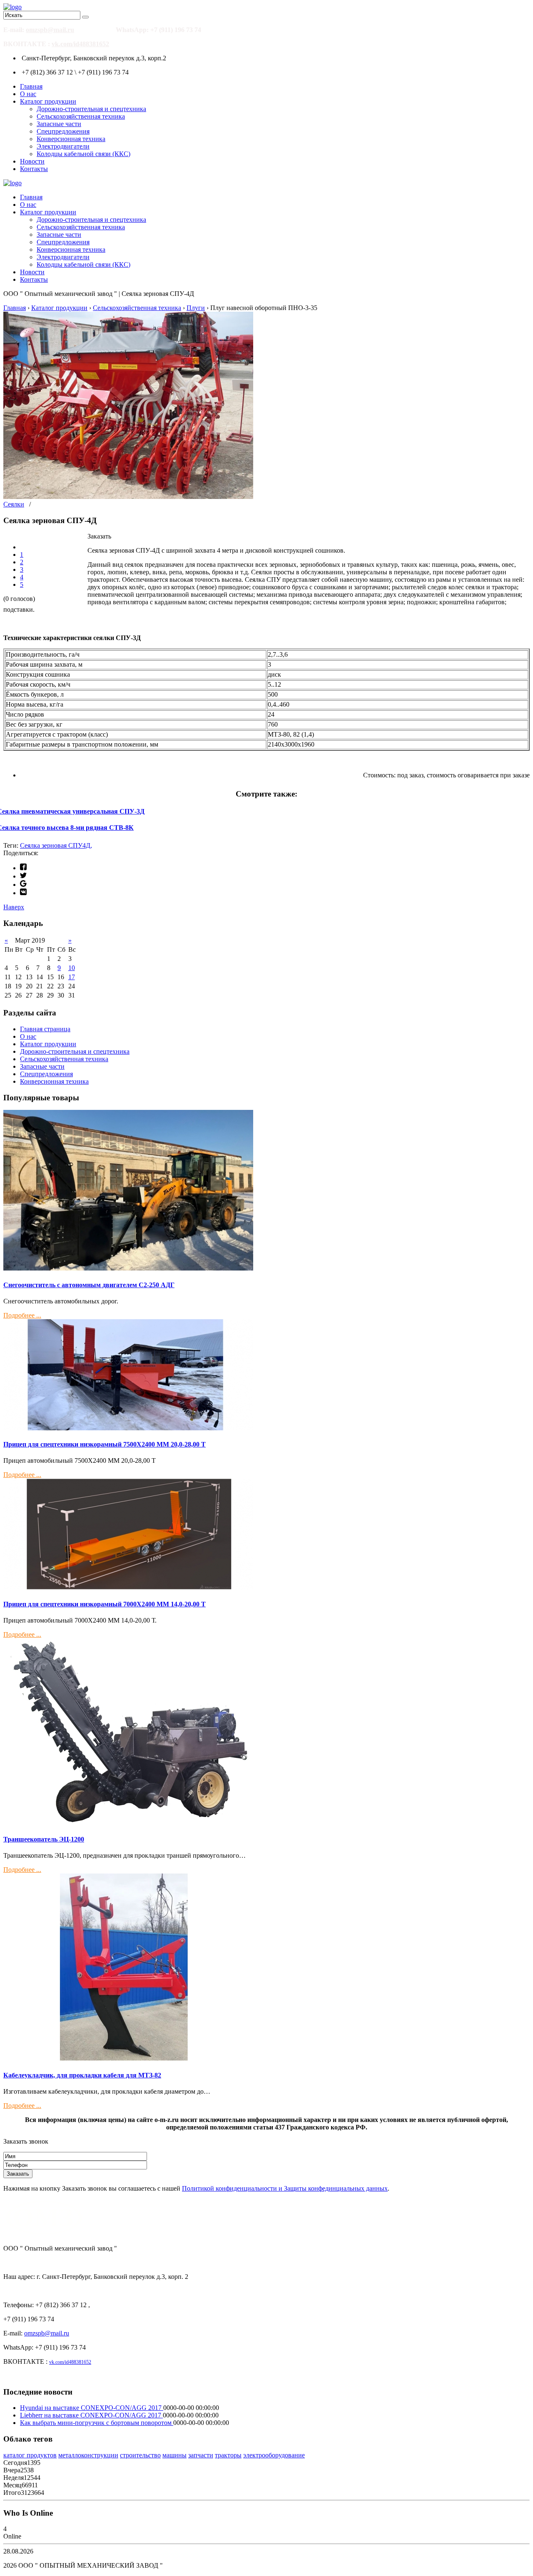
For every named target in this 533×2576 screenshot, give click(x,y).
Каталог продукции (48, 101)
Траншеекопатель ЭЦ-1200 (44, 1839)
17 (72, 977)
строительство (140, 2455)
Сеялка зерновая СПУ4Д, (56, 845)
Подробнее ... (22, 1315)
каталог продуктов (30, 2455)
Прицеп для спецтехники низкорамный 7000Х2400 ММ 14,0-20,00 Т (105, 1604)
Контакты (34, 169)
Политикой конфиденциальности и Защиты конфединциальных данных (285, 2188)
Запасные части (59, 124)
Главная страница (45, 1029)
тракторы (228, 2455)
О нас (28, 94)
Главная (31, 86)
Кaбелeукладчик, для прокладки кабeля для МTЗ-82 (82, 2075)
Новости (32, 161)
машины (174, 2455)
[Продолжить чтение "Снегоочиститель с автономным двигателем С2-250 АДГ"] (128, 1268)
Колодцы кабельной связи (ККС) (83, 154)
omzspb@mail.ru (50, 30)
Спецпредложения (63, 131)
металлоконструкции (88, 2455)
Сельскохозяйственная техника (81, 116)
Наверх (14, 907)
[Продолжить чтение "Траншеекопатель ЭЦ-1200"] (128, 1823)
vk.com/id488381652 (80, 44)
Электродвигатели (63, 146)
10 (72, 968)
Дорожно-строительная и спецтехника (91, 109)
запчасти (201, 2455)
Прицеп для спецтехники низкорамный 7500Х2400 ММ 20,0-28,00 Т (105, 1444)
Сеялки (14, 504)
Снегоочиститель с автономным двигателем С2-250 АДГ (89, 1285)
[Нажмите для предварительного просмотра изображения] (128, 497)
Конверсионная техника (71, 139)
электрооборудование (274, 2455)
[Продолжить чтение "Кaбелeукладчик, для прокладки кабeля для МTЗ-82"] (128, 2059)
